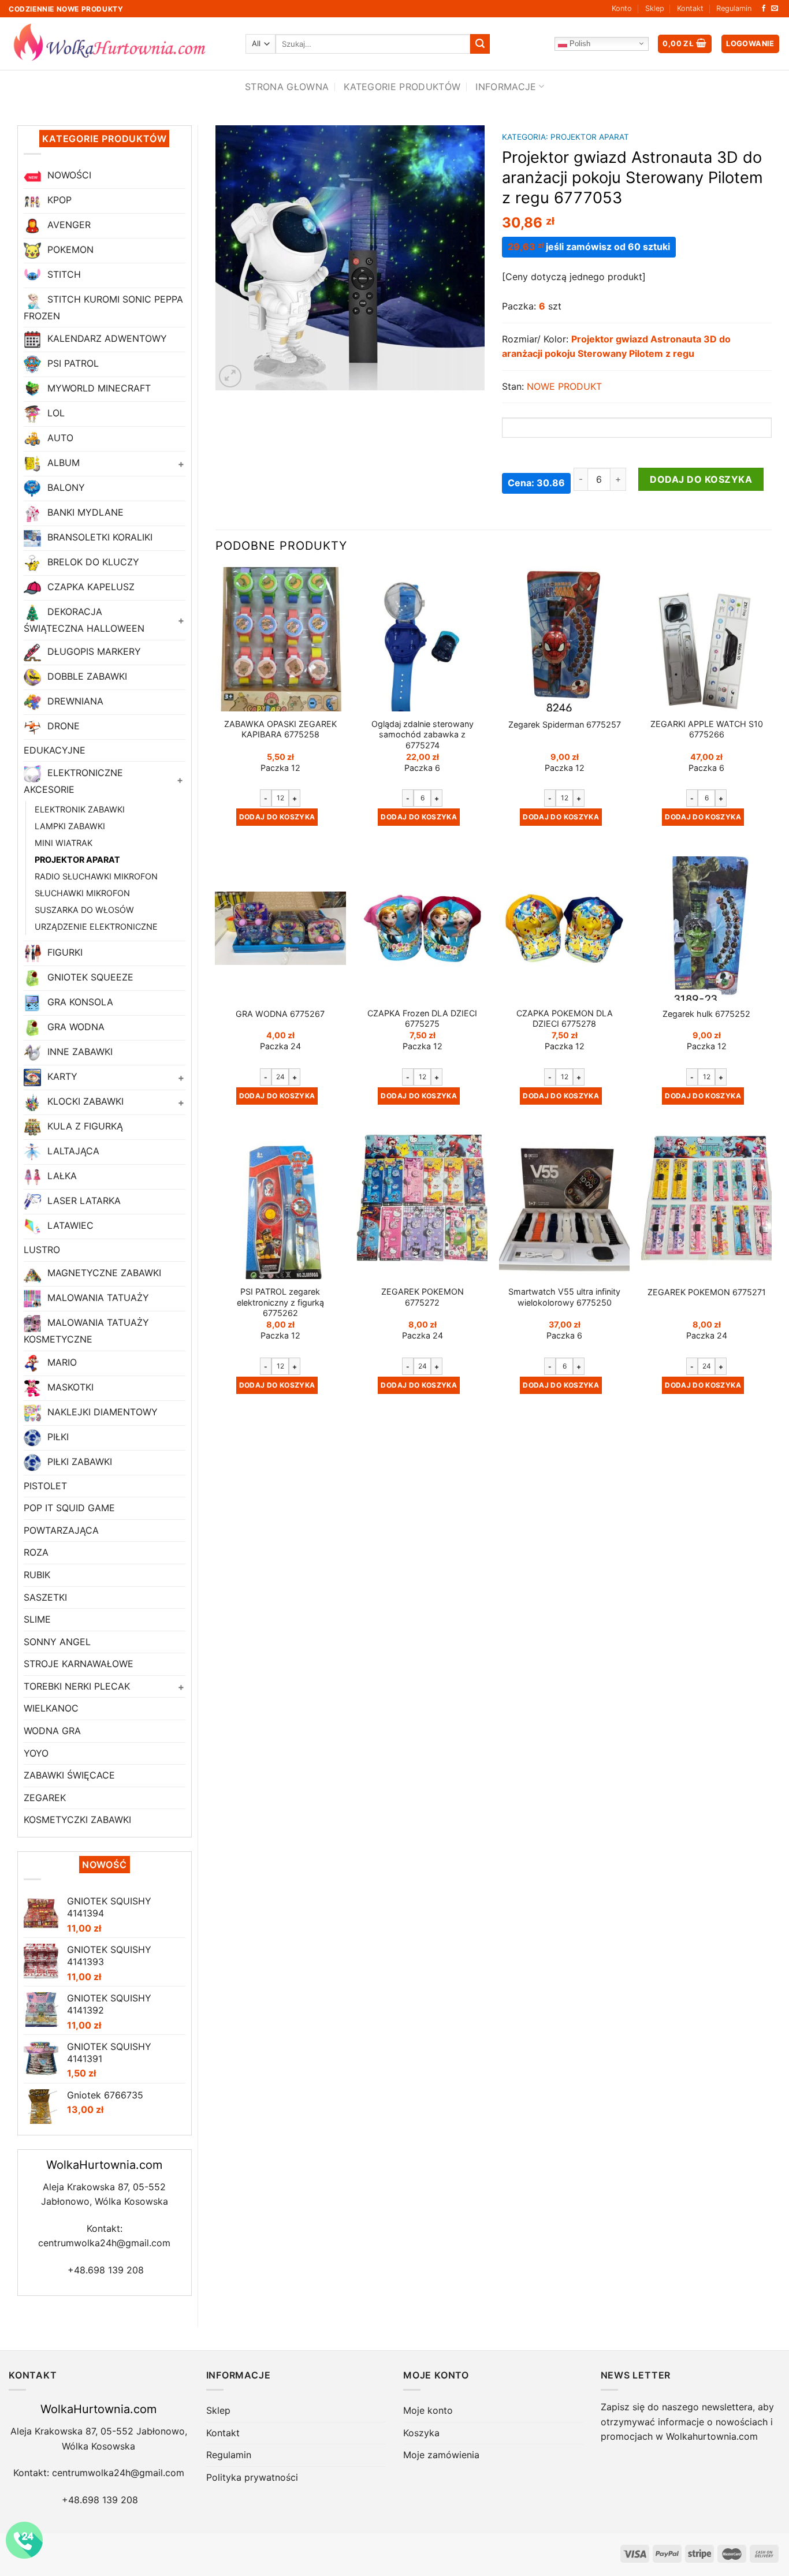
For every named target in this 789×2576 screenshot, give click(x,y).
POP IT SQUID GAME (69, 1508)
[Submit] (480, 44)
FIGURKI (64, 953)
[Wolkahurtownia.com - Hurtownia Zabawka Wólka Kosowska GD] (118, 44)
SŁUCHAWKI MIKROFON (82, 893)
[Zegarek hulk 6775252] (706, 929)
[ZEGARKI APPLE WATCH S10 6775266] (706, 639)
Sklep (655, 8)
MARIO (61, 1362)
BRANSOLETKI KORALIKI (98, 538)
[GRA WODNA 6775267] (280, 928)
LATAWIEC (69, 1226)
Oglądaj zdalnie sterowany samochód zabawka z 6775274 (423, 735)
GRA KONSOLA (79, 1002)
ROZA (36, 1552)
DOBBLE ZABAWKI (86, 676)
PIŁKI (57, 1437)
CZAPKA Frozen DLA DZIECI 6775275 (422, 1019)
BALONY (65, 488)
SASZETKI (45, 1597)
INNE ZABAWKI (79, 1052)
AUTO (59, 438)
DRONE (62, 726)
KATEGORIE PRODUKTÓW (402, 87)
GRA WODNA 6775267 (280, 1014)
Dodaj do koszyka (701, 479)
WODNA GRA (52, 1731)
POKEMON (69, 249)
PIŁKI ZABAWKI (78, 1462)
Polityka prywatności (252, 2477)
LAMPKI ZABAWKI (70, 826)
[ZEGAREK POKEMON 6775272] (422, 1207)
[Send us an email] (775, 9)
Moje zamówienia (441, 2455)
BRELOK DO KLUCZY (92, 562)
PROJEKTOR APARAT (77, 860)
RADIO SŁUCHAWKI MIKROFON (96, 876)
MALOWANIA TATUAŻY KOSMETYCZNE (86, 1331)
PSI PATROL (72, 364)
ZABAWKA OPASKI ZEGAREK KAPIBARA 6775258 (280, 729)
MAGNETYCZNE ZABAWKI (103, 1273)
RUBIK (37, 1575)
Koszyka (421, 2433)
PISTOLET (45, 1486)
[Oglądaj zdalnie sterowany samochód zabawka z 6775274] (422, 639)
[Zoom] (230, 376)
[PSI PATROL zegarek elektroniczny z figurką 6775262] (280, 1207)
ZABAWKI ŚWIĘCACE (69, 1775)
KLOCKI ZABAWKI (84, 1102)
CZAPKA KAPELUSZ (90, 587)
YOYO (36, 1753)
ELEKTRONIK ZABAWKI (80, 809)
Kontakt (690, 8)
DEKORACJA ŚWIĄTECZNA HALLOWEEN (84, 620)
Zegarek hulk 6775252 (706, 1014)
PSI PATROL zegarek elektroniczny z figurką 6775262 (280, 1302)
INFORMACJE (506, 87)
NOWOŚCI (68, 175)
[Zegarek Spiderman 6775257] (564, 640)
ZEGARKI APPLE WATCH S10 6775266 (707, 729)
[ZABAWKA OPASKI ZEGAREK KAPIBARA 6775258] (280, 639)
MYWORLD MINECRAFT (98, 389)
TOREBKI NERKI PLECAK (77, 1686)
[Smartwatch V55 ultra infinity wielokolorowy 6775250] (564, 1207)
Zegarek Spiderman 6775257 (565, 724)
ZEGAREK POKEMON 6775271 (707, 1292)
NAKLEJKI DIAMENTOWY (101, 1412)
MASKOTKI (69, 1387)
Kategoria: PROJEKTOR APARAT (565, 137)
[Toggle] (181, 464)
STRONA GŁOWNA (287, 87)
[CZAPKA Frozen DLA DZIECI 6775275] (422, 929)
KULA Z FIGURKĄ (84, 1127)
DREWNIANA (74, 701)
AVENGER (68, 225)
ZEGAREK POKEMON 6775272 (423, 1297)
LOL (55, 413)
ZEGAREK (45, 1798)
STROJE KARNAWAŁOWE (79, 1664)
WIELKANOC (51, 1708)
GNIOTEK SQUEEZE (89, 978)
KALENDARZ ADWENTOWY (106, 339)
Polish (579, 43)
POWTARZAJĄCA (61, 1530)
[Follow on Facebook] (764, 9)
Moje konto (428, 2410)
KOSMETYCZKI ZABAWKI (77, 1820)
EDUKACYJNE (55, 750)
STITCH (63, 274)
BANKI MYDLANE (84, 513)
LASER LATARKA (83, 1201)
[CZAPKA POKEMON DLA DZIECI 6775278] (564, 929)
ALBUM (62, 463)
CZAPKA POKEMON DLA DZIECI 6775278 (565, 1019)
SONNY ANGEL (57, 1642)
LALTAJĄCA (72, 1151)
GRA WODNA (75, 1027)
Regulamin (734, 8)
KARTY (61, 1077)
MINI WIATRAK (64, 843)
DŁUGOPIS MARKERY (93, 651)
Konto (622, 8)
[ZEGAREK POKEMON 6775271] (706, 1207)
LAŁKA (61, 1176)
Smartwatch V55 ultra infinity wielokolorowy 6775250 (564, 1297)
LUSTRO (42, 1250)
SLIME (37, 1619)
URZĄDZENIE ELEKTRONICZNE (96, 927)
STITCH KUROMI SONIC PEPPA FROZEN (103, 307)
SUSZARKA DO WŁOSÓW (84, 910)
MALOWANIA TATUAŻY (97, 1298)
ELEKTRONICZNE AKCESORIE (73, 782)
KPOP (58, 200)
